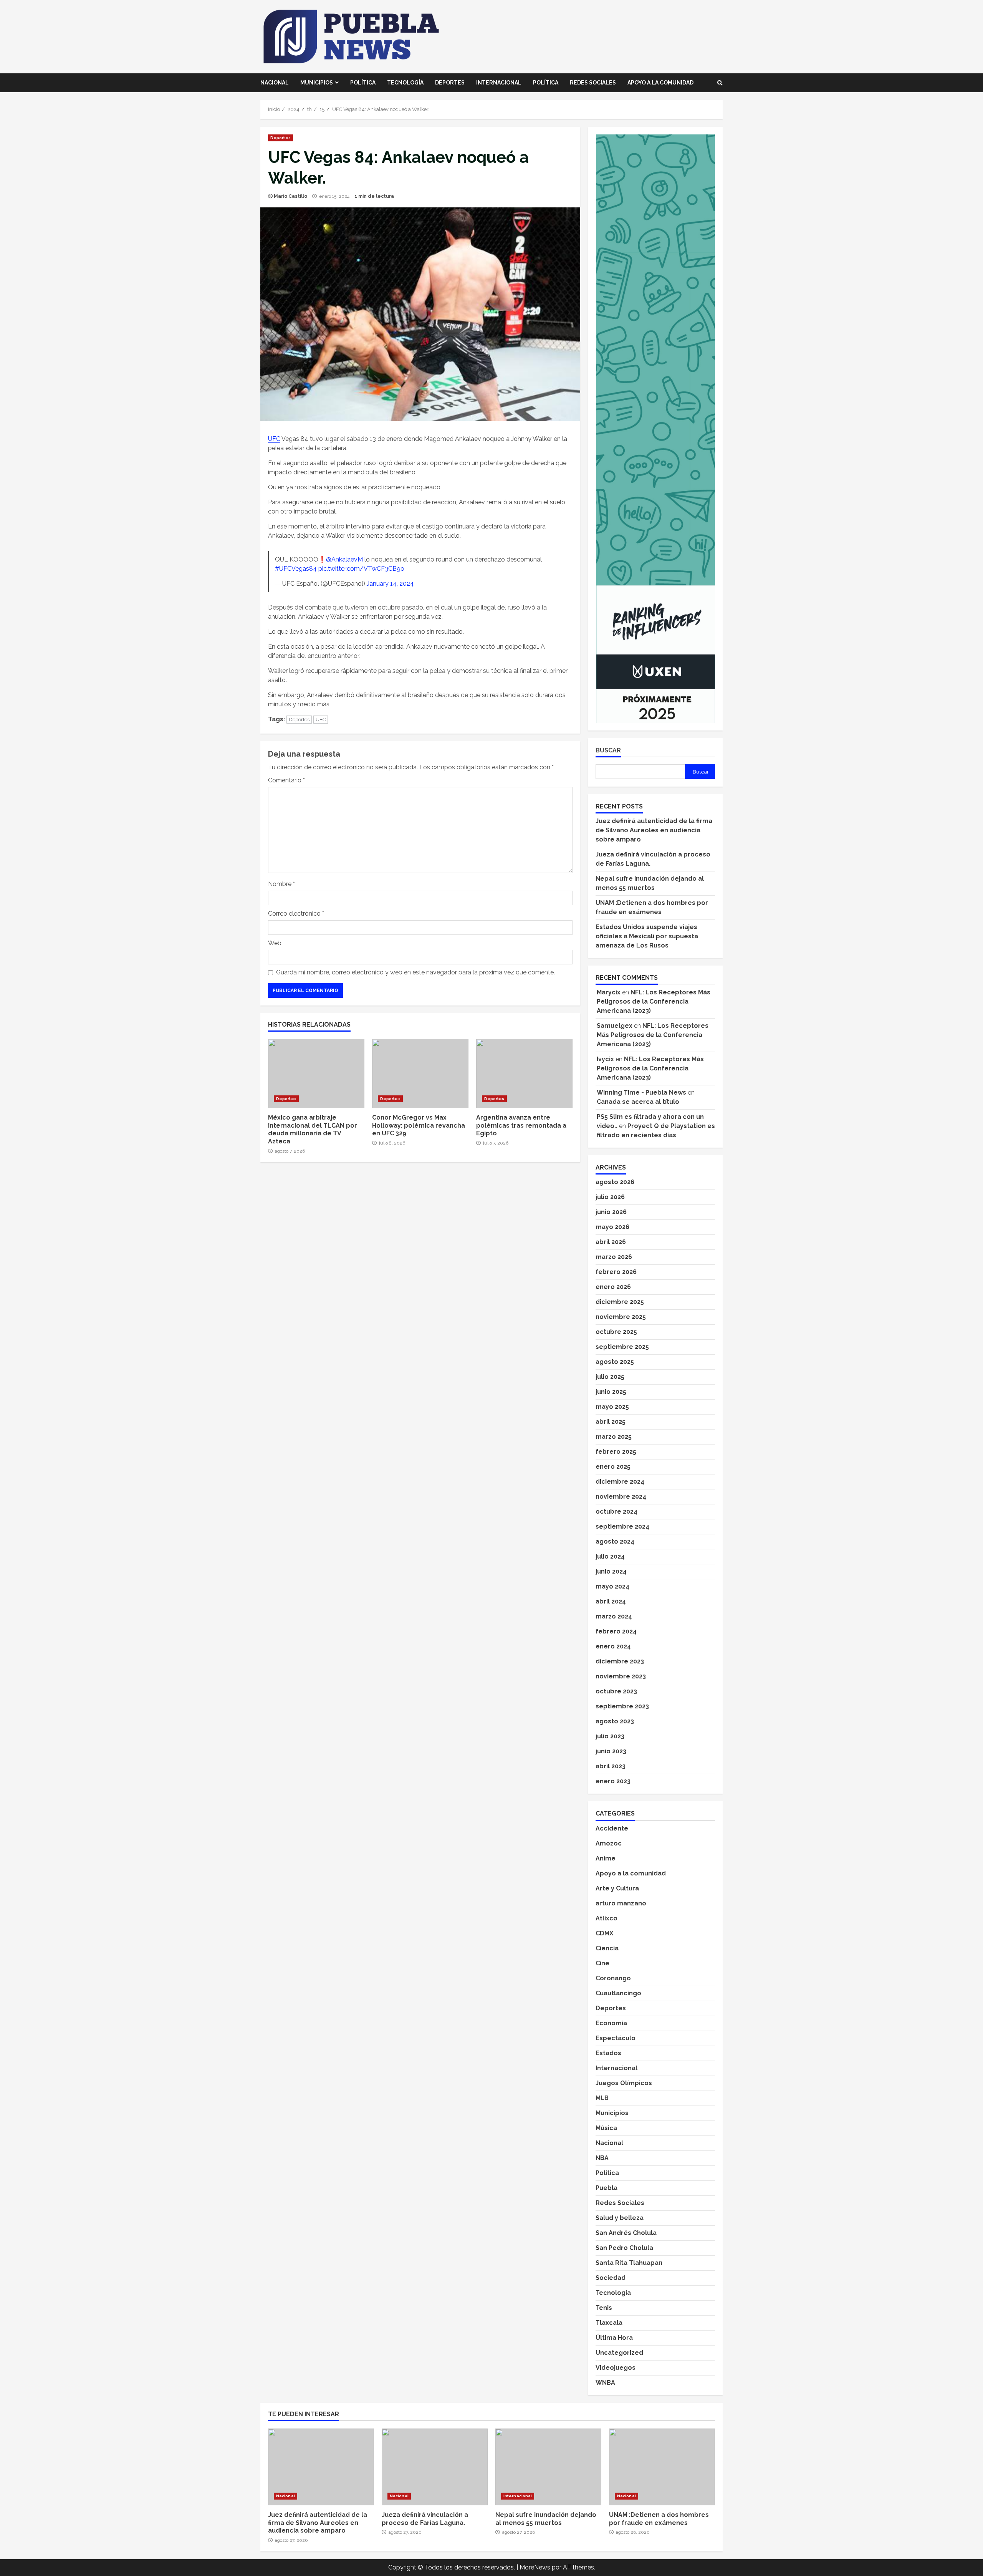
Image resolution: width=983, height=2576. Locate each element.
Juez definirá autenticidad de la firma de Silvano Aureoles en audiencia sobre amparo (654, 830)
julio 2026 (610, 1197)
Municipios (317, 83)
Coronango (613, 1978)
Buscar (608, 750)
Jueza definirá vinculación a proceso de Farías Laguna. (435, 2467)
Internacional (499, 83)
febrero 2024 (616, 1631)
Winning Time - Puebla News (641, 1093)
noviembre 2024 (621, 1497)
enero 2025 (613, 1467)
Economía (611, 2023)
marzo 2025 (614, 1437)
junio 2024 (611, 1571)
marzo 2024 (614, 1616)
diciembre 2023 (620, 1661)
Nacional (275, 83)
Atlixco (607, 1918)
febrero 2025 (616, 1452)
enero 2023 (613, 1781)
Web (275, 943)
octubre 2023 (616, 1691)
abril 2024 (611, 1601)
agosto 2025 (615, 1362)
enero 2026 (613, 1287)
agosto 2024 (615, 1541)
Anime (606, 1858)
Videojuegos (616, 2368)
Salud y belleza (620, 2218)
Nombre (281, 884)
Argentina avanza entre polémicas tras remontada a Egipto (524, 1073)
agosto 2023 (615, 1721)
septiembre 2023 (622, 1706)
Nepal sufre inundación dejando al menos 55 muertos (548, 2467)
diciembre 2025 (620, 1302)
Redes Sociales (593, 83)
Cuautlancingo (618, 1993)
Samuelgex (615, 1026)
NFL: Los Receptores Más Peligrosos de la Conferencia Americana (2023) (654, 1001)
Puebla (607, 2188)
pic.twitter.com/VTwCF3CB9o (361, 569)
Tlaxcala (609, 2323)
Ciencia (607, 1948)
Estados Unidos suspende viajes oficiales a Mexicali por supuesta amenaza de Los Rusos (647, 936)
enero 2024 (613, 1646)
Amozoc (609, 1843)
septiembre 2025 (622, 1347)
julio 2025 (610, 1377)
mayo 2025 (612, 1407)
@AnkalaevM (344, 559)
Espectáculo (616, 2038)
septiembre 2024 (622, 1527)
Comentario (286, 780)
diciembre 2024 (620, 1482)
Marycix (609, 992)
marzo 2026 (614, 1257)
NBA (602, 2158)
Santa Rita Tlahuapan (629, 2263)
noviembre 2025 (621, 1317)
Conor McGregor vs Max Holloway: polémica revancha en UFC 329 (420, 1073)
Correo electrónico (296, 914)
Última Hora (614, 2338)
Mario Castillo (290, 196)
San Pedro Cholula (624, 2248)
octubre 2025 (616, 1332)
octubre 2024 (616, 1512)
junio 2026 (611, 1212)
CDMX (604, 1933)
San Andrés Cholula (626, 2233)
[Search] (720, 83)
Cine (602, 1963)
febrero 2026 (616, 1272)
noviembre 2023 (621, 1676)
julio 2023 (610, 1736)
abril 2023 (611, 1766)
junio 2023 (611, 1751)
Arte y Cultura (617, 1888)
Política (363, 83)
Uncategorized (619, 2353)
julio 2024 (610, 1556)
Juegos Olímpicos (624, 2083)
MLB (602, 2098)
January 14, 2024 (390, 584)
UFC (274, 439)
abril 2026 (611, 1242)
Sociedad (611, 2278)
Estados (608, 2053)
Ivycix (605, 1059)
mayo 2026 (612, 1227)
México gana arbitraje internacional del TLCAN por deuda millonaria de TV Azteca (316, 1073)
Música (606, 2128)
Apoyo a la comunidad (660, 83)
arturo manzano (621, 1903)
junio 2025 (611, 1392)
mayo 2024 (612, 1586)
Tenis (604, 2308)
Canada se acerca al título (638, 1102)
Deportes (450, 83)
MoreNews (535, 2567)
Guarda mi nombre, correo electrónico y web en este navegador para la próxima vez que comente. (415, 972)
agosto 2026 (615, 1182)
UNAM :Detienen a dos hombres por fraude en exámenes (662, 2467)
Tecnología (405, 83)
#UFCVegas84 (296, 569)
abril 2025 (611, 1422)
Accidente (612, 1828)
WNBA (605, 2383)
